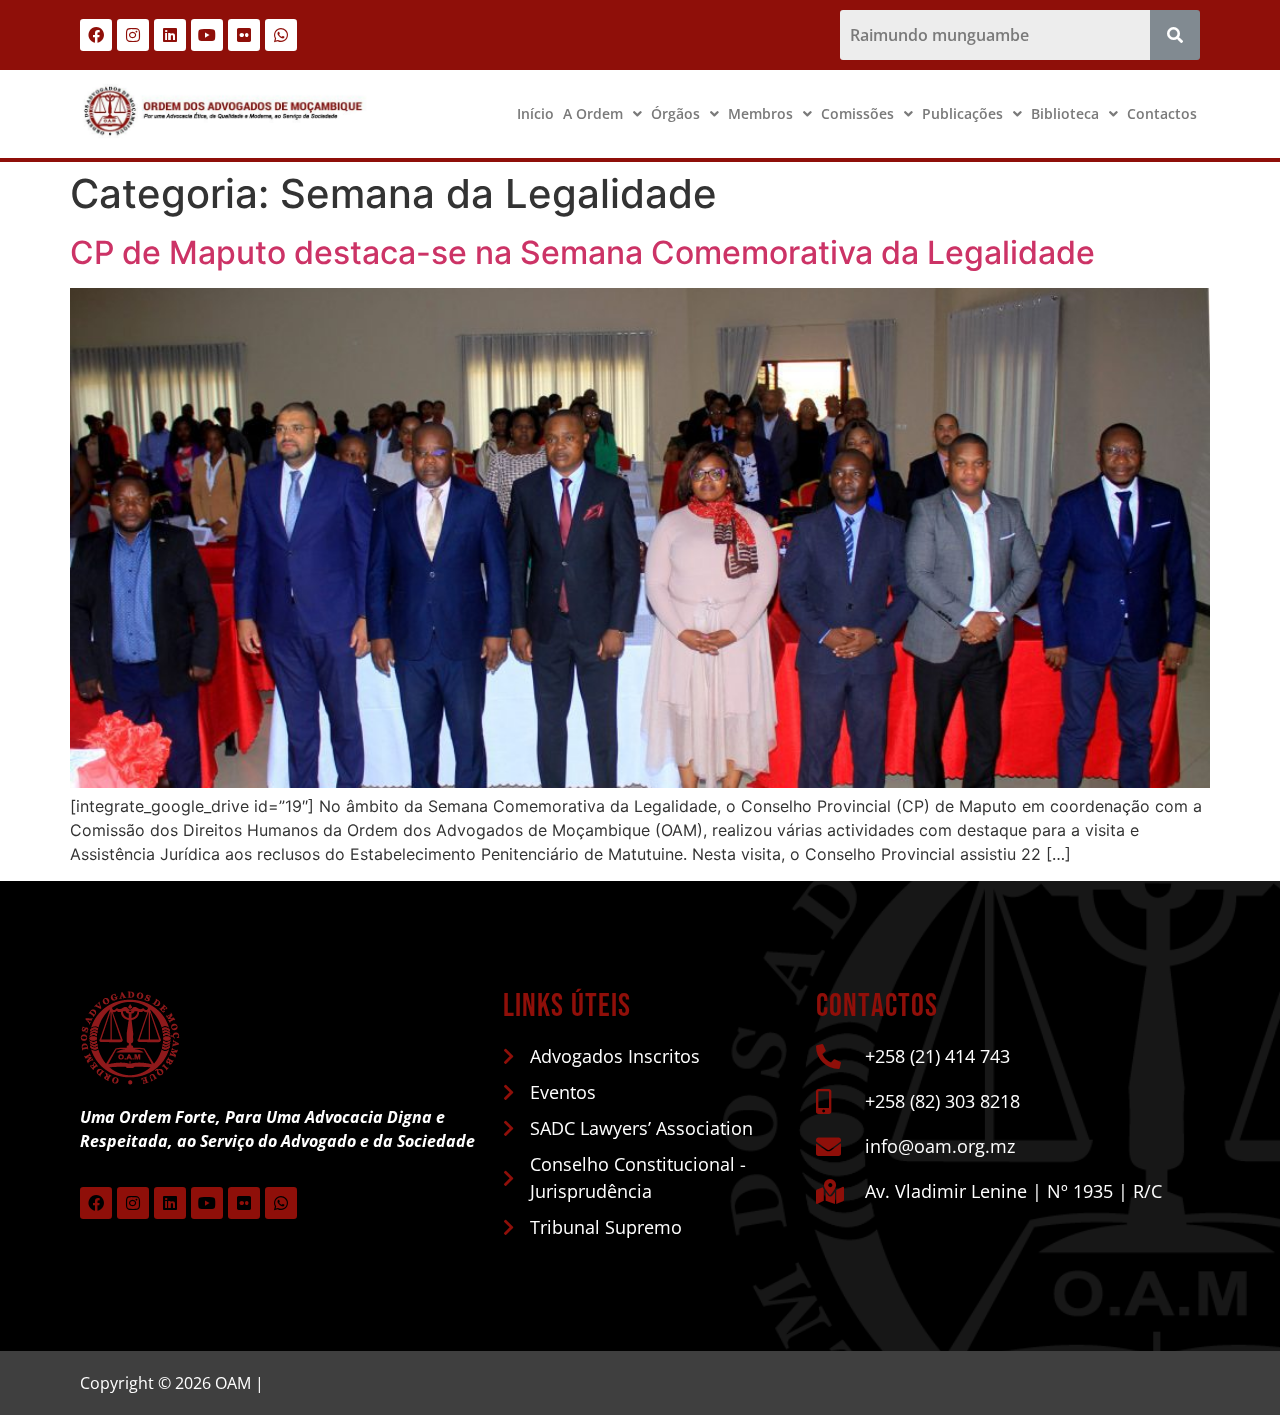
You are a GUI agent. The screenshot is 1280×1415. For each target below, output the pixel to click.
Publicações (962, 113)
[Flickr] (244, 35)
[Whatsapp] (281, 35)
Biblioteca (1065, 113)
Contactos (1162, 113)
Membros (760, 113)
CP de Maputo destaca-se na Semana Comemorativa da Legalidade (582, 252)
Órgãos (675, 113)
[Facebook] (96, 35)
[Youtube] (207, 35)
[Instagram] (133, 35)
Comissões (857, 113)
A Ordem (593, 113)
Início (535, 113)
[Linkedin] (170, 35)
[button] (602, 114)
